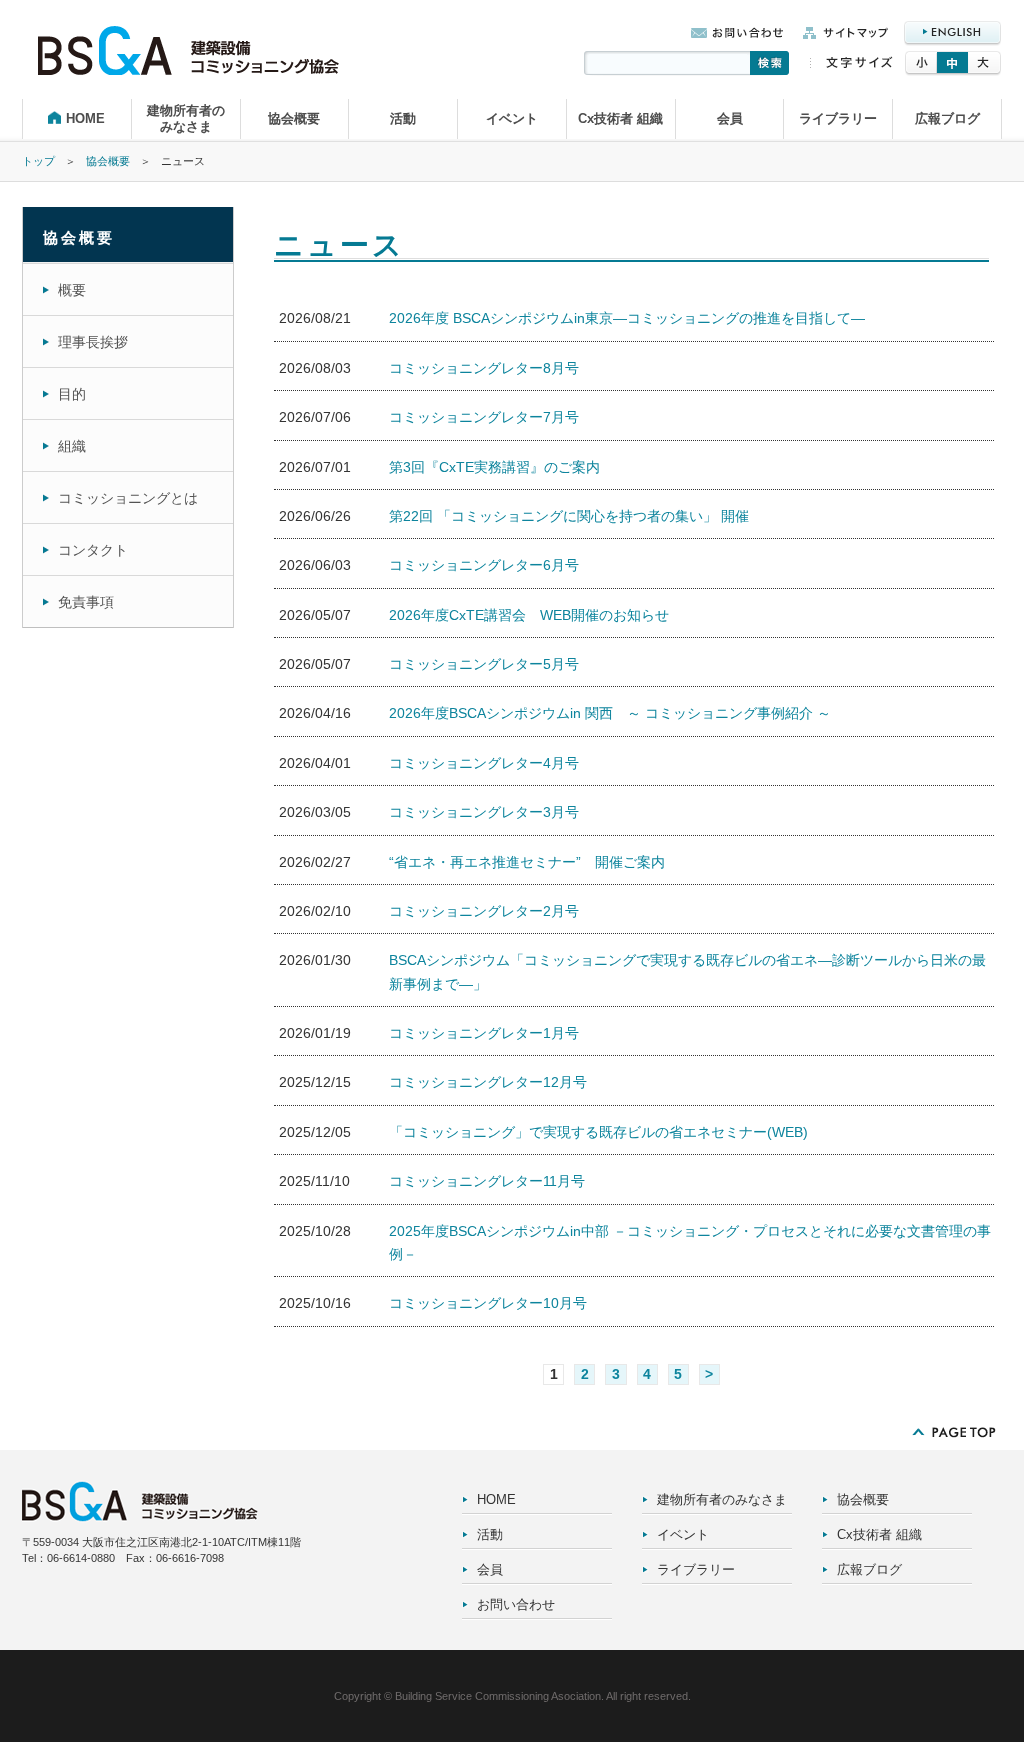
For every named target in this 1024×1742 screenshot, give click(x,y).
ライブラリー (838, 118)
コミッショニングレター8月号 (484, 368)
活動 (403, 118)
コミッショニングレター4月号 (484, 763)
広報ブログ (947, 118)
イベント (512, 118)
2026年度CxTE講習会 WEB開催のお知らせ (529, 615)
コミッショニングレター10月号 (488, 1303)
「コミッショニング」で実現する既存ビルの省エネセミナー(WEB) (598, 1132)
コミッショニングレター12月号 (488, 1082)
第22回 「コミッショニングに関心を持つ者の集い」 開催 (569, 516)
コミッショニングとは (128, 498)
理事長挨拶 (93, 342)
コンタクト (93, 550)
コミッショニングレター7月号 (484, 417)
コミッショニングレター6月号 (484, 565)
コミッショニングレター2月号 (484, 911)
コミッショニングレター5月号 (484, 664)
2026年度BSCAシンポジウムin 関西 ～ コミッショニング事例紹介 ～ (610, 713)
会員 (730, 118)
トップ (38, 161)
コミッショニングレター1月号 (484, 1033)
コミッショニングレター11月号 (487, 1181)
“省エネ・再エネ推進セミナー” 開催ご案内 (527, 862)
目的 (72, 394)
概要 (72, 290)
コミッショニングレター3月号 (484, 812)
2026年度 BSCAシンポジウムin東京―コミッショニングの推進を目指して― (627, 318)
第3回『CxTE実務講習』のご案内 (494, 467)
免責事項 (86, 602)
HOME (85, 118)
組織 (72, 446)
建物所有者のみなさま (186, 118)
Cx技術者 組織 (620, 118)
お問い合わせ (516, 1604)
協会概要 (294, 118)
